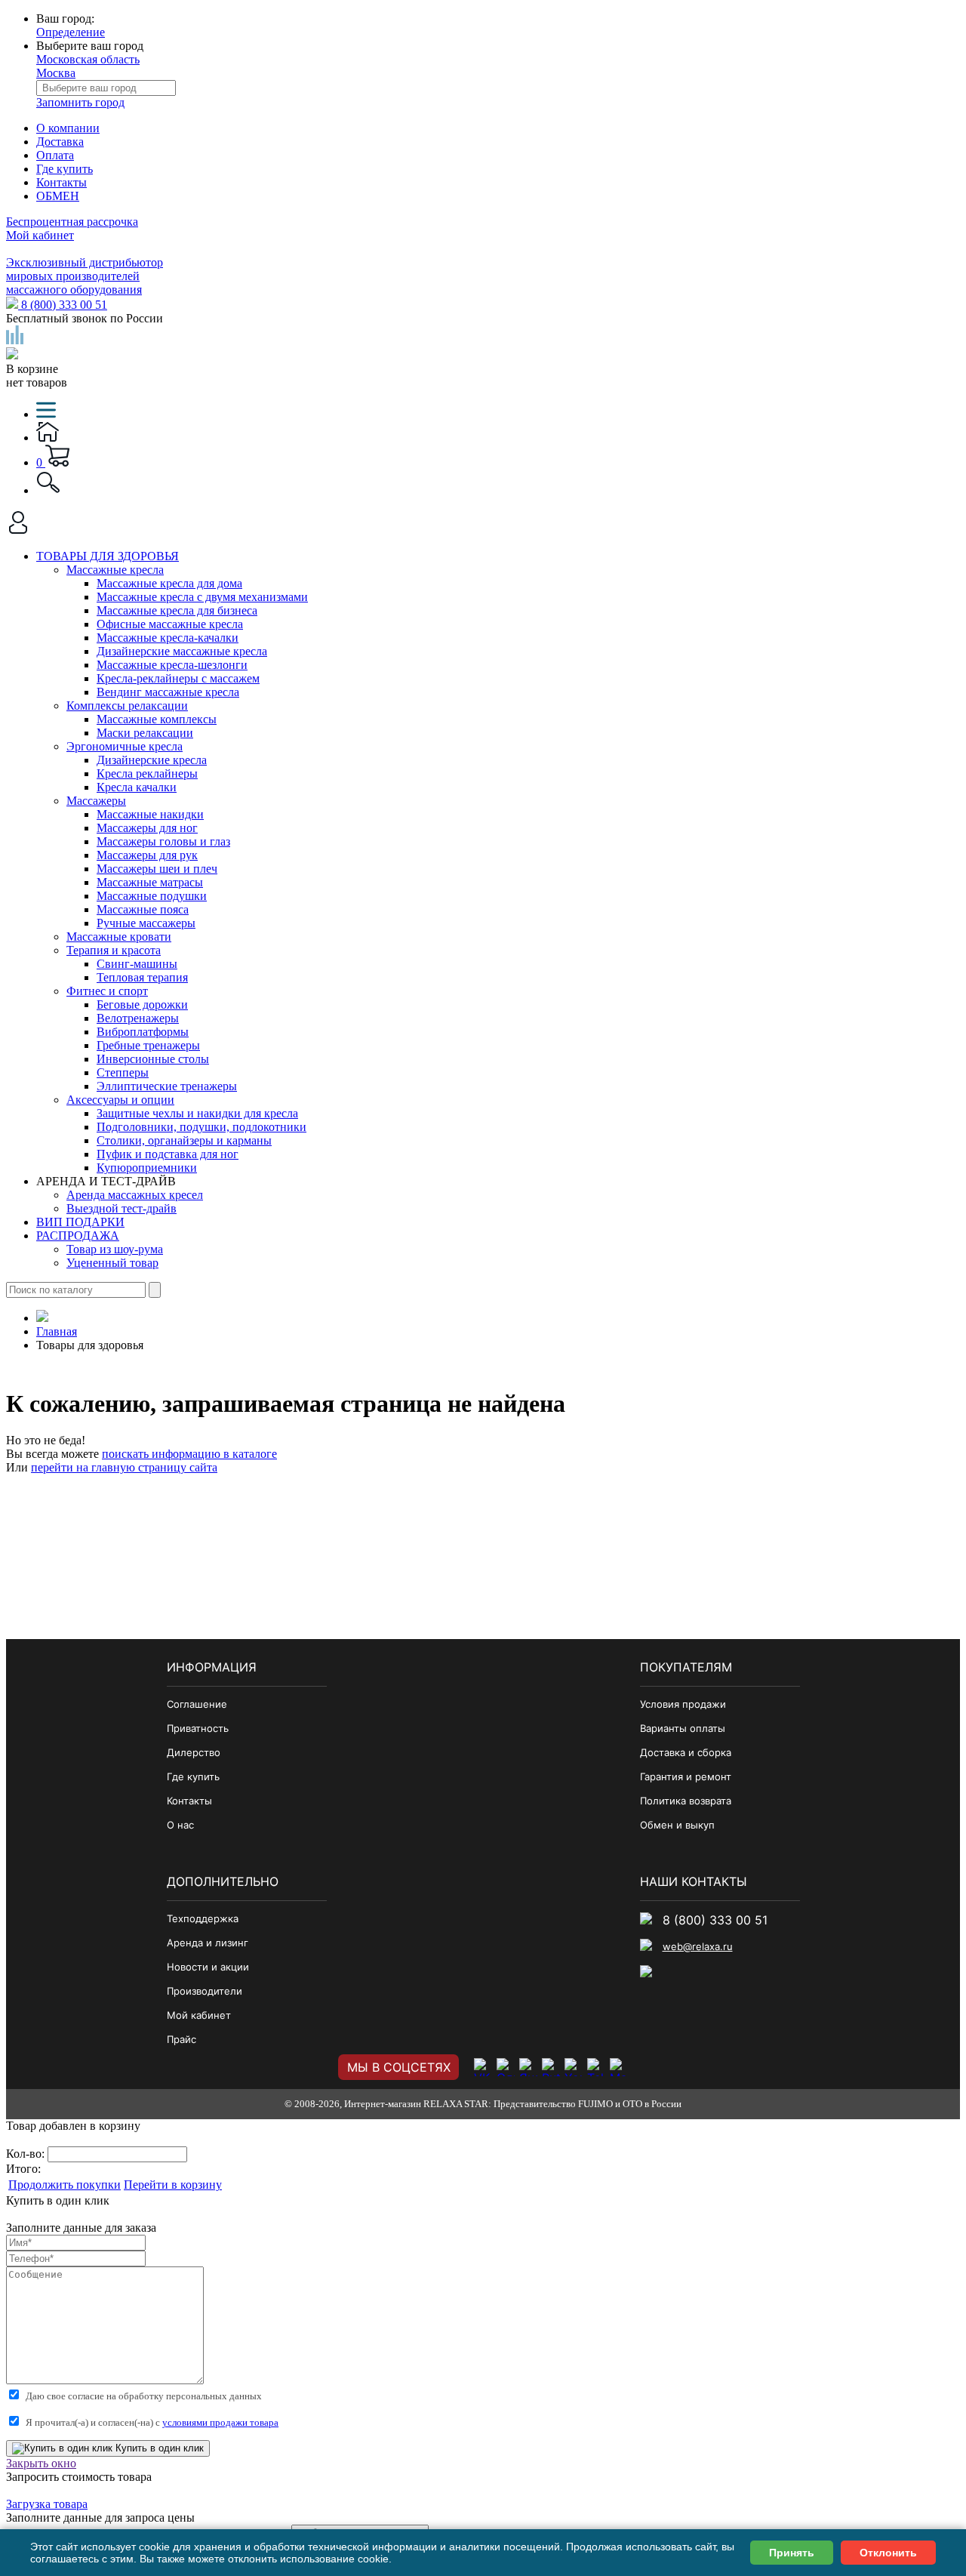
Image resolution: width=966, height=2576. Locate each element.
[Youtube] (574, 2067)
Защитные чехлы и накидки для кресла (197, 1113)
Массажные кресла (115, 570)
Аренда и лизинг (208, 1943)
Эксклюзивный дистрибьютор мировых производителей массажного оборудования (85, 276)
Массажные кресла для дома (169, 583)
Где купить (65, 169)
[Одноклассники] (506, 2067)
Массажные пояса (143, 909)
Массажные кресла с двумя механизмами (202, 597)
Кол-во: (27, 2154)
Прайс (182, 2039)
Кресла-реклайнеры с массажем (178, 678)
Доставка (60, 142)
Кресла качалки (137, 787)
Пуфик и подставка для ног (168, 1154)
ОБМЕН (58, 196)
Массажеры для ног (147, 828)
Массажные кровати (119, 937)
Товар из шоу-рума (115, 1249)
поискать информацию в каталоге (189, 1454)
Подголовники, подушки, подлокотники (202, 1127)
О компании (68, 128)
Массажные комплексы (157, 719)
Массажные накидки (150, 814)
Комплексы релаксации (127, 706)
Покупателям (686, 1667)
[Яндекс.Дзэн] (528, 2067)
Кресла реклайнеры (147, 773)
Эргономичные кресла (125, 746)
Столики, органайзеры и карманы (184, 1140)
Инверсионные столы (153, 1059)
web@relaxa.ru (698, 1946)
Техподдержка (203, 1918)
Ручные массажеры (146, 923)
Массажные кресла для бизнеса (177, 610)
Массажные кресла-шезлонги (172, 665)
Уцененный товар (112, 1263)
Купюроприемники (147, 1168)
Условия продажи (683, 1704)
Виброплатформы (143, 1032)
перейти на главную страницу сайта (124, 1467)
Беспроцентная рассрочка (72, 222)
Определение (71, 32)
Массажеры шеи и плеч (157, 869)
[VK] (483, 2067)
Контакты (62, 182)
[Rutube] (551, 2067)
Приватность (198, 1728)
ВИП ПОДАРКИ (80, 1222)
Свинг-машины (137, 964)
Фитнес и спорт (107, 991)
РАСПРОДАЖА (78, 1236)
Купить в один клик (158, 2448)
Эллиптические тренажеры (167, 1086)
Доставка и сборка (686, 1752)
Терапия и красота (114, 950)
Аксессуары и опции (120, 1100)
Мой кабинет (40, 235)
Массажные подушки (152, 896)
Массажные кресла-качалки (168, 638)
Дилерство (194, 1752)
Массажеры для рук (147, 855)
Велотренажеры (138, 1018)
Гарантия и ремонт (686, 1776)
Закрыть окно (41, 2463)
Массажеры (96, 801)
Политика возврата (686, 1801)
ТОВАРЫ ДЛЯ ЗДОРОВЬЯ (108, 556)
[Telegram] (596, 2067)
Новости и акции (208, 1967)
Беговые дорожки (142, 1005)
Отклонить (888, 2553)
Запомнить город (80, 102)
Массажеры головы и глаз (163, 841)
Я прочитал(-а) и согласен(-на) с (152, 2422)
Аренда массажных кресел (135, 1195)
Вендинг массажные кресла (168, 692)
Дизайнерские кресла (152, 760)
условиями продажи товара (220, 2422)
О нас (180, 1825)
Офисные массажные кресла (170, 624)
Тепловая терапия (142, 977)
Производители (205, 1991)
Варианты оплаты (683, 1728)
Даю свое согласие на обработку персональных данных (144, 2396)
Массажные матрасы (150, 882)
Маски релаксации (145, 733)
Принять (792, 2553)
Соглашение (197, 1704)
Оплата (55, 155)
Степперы (123, 1072)
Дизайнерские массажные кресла (182, 651)
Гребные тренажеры (148, 1045)
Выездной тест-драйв (122, 1208)
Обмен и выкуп (677, 1825)
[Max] (619, 2067)
